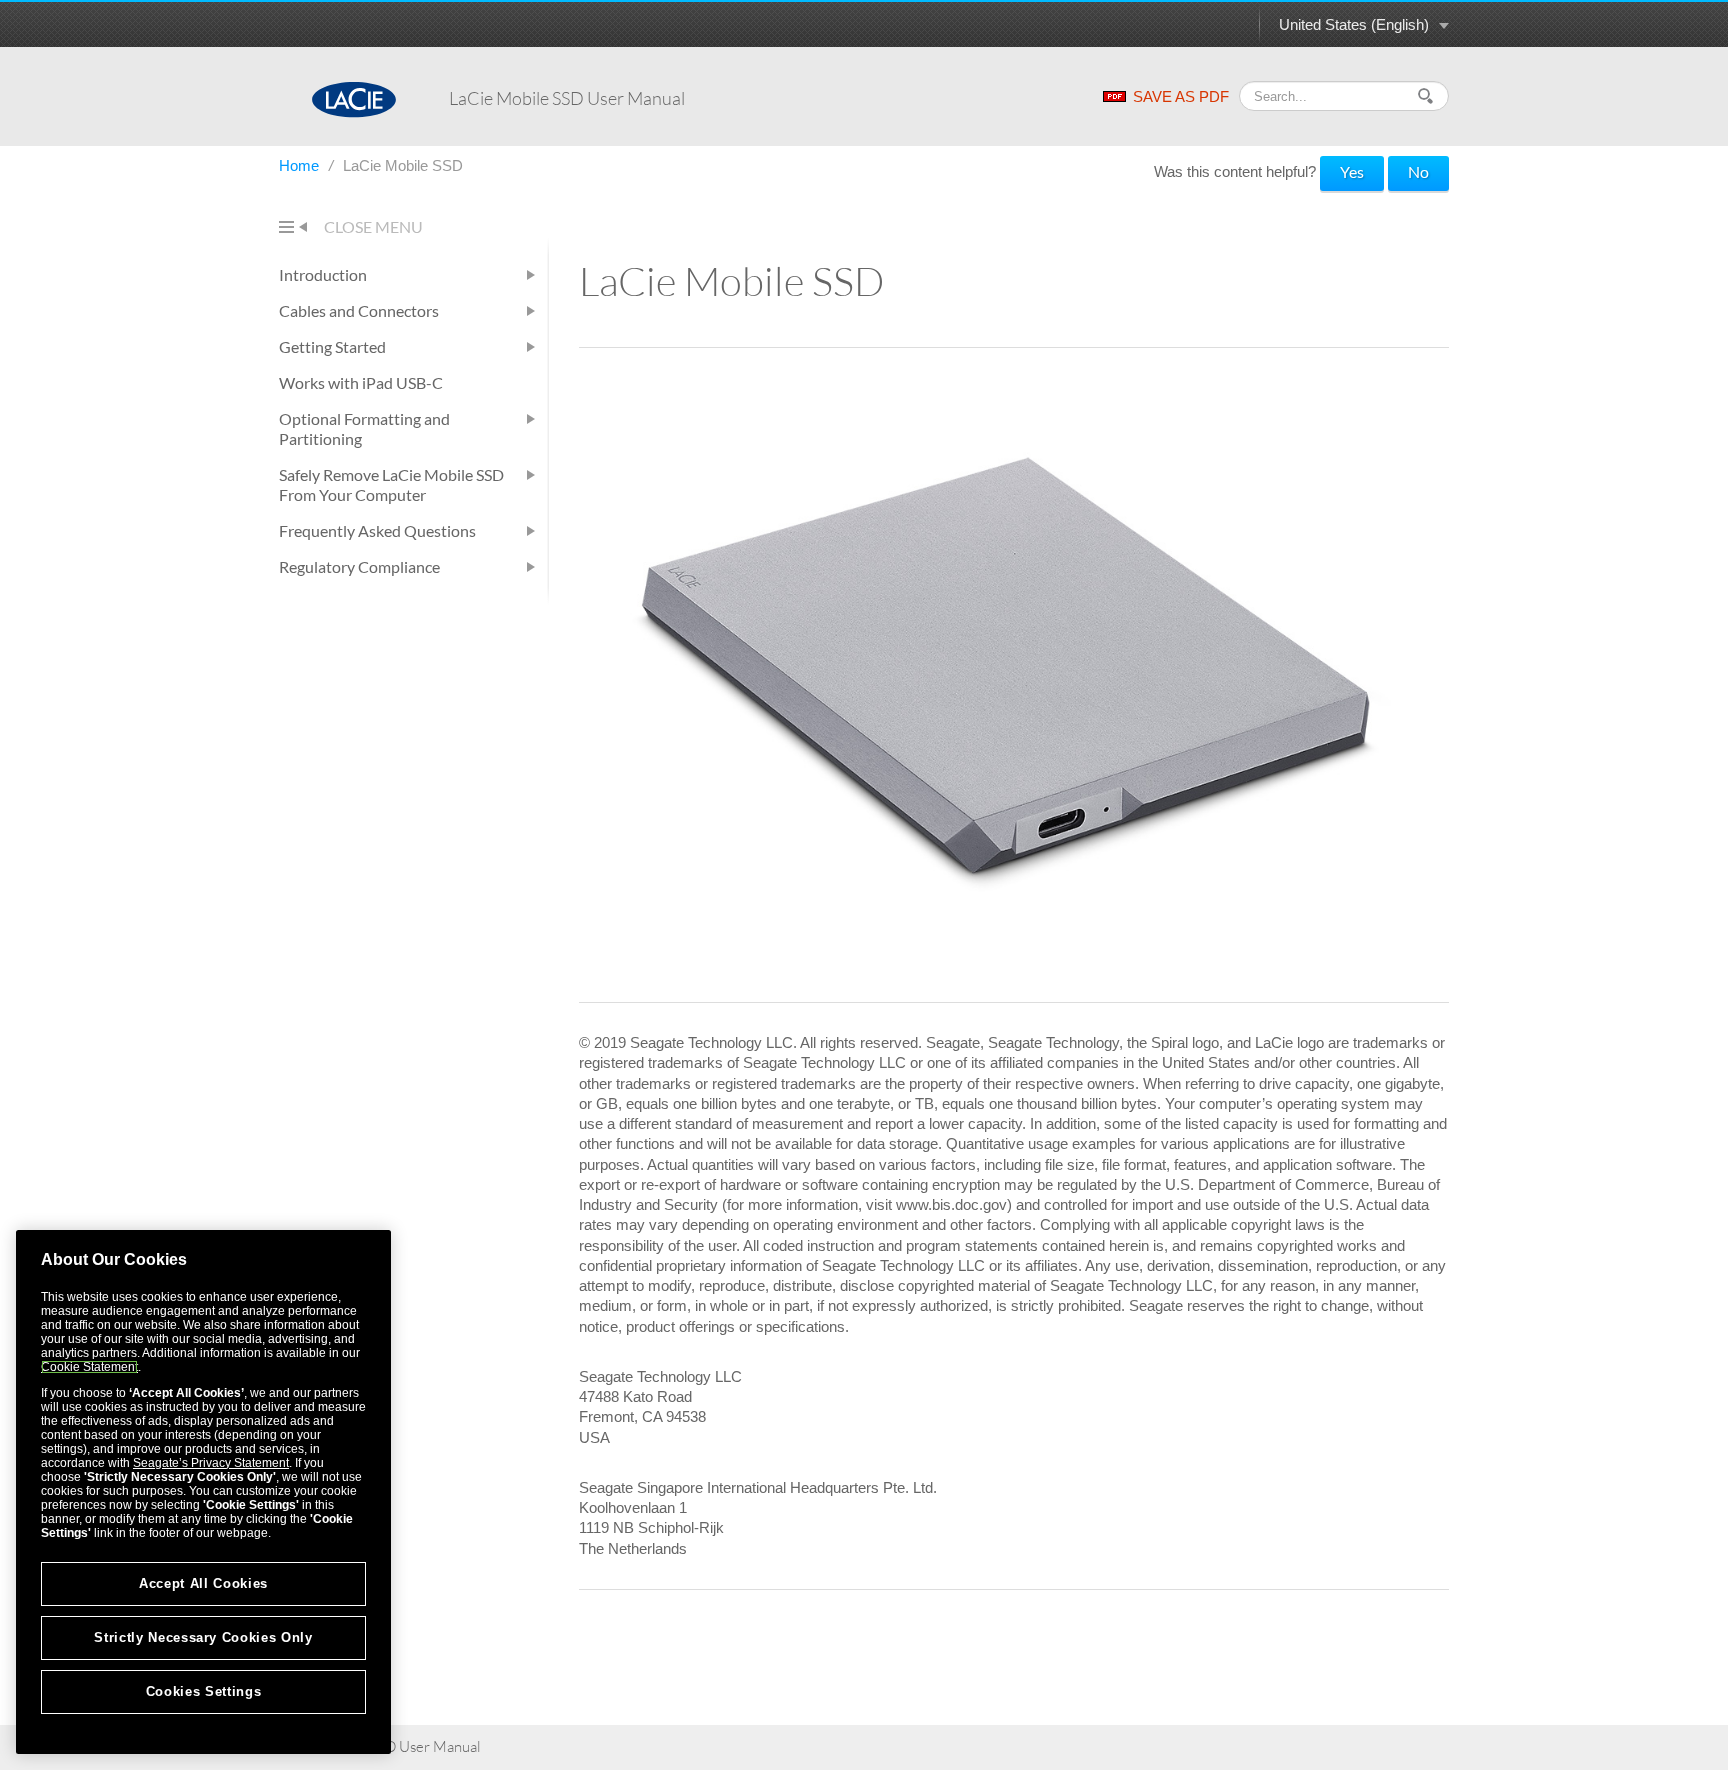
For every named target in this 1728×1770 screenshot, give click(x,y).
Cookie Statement (89, 1367)
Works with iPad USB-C (361, 382)
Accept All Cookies (203, 1583)
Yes (1352, 171)
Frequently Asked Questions (377, 530)
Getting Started (332, 346)
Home (301, 165)
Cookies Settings (204, 1691)
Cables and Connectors (359, 310)
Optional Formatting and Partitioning (364, 428)
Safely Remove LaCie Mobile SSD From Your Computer (391, 484)
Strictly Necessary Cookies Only (203, 1637)
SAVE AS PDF (1181, 96)
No (1418, 171)
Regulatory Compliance (359, 566)
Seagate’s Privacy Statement (211, 1463)
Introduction (323, 274)
